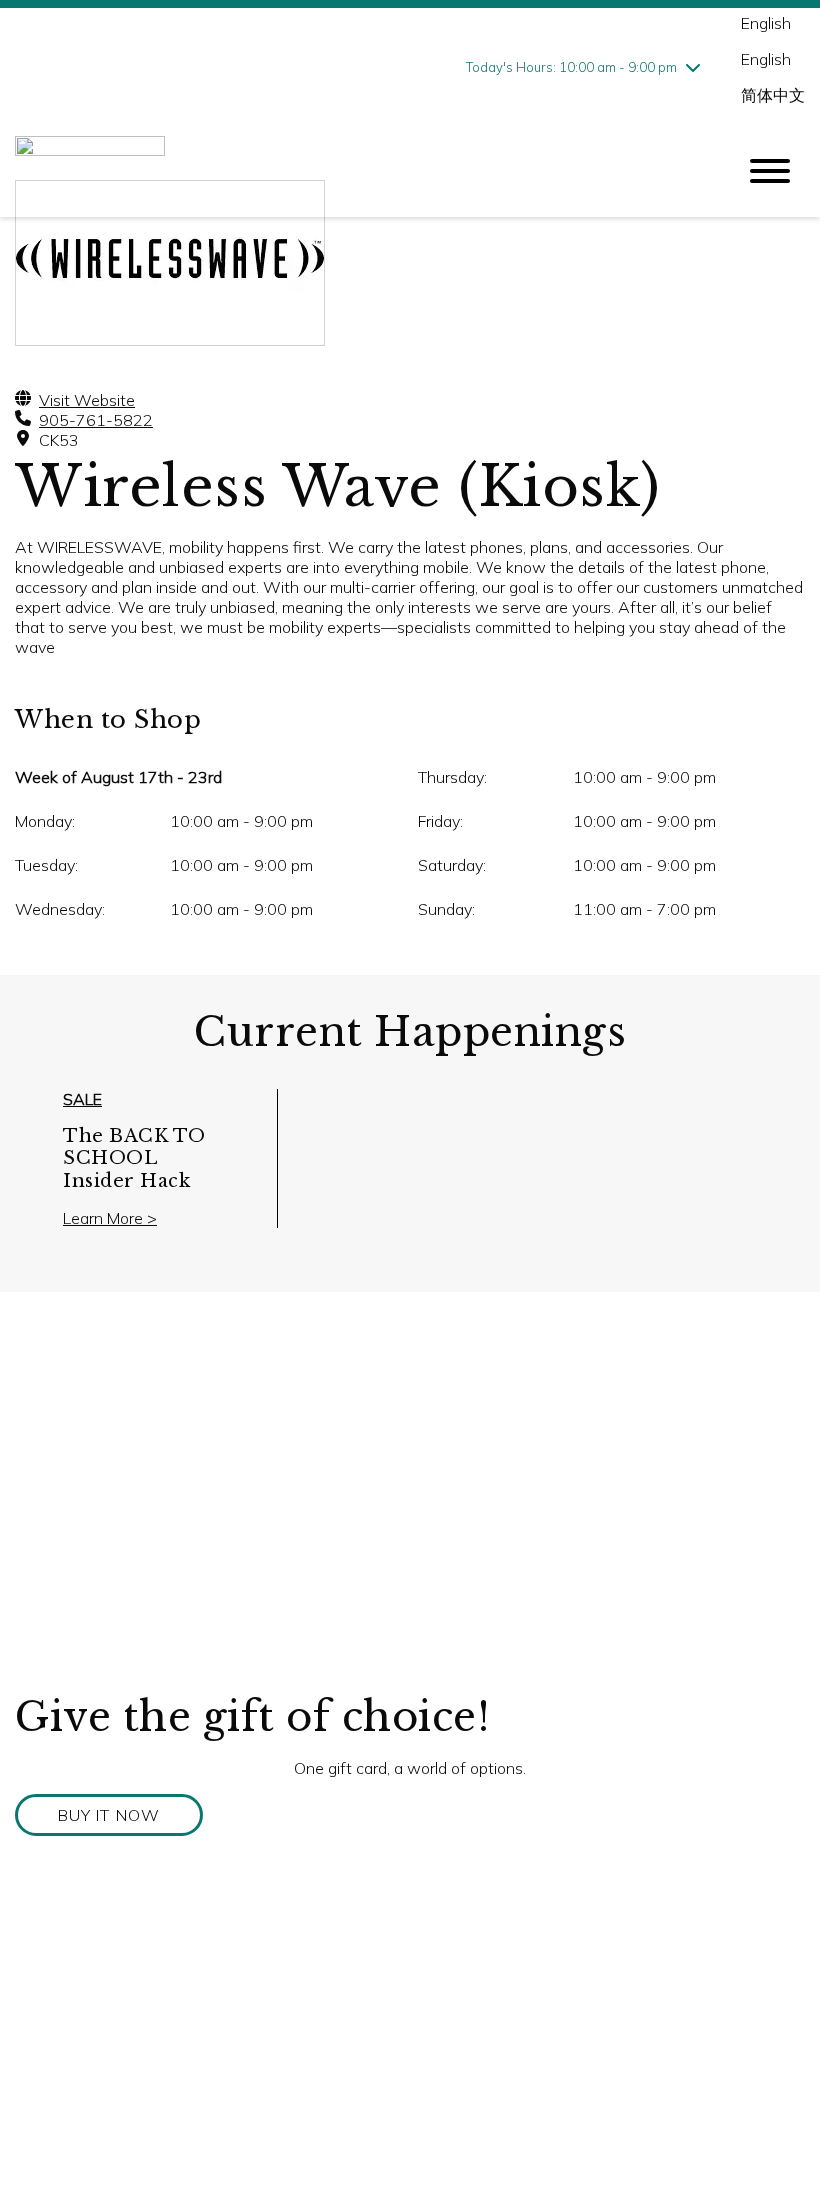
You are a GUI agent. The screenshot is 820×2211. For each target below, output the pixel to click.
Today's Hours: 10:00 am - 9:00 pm (571, 67)
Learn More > (110, 1218)
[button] (109, 1815)
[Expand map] (410, 1492)
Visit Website (87, 400)
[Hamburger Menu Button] (770, 171)
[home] (360, 171)
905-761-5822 (96, 420)
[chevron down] (693, 67)
